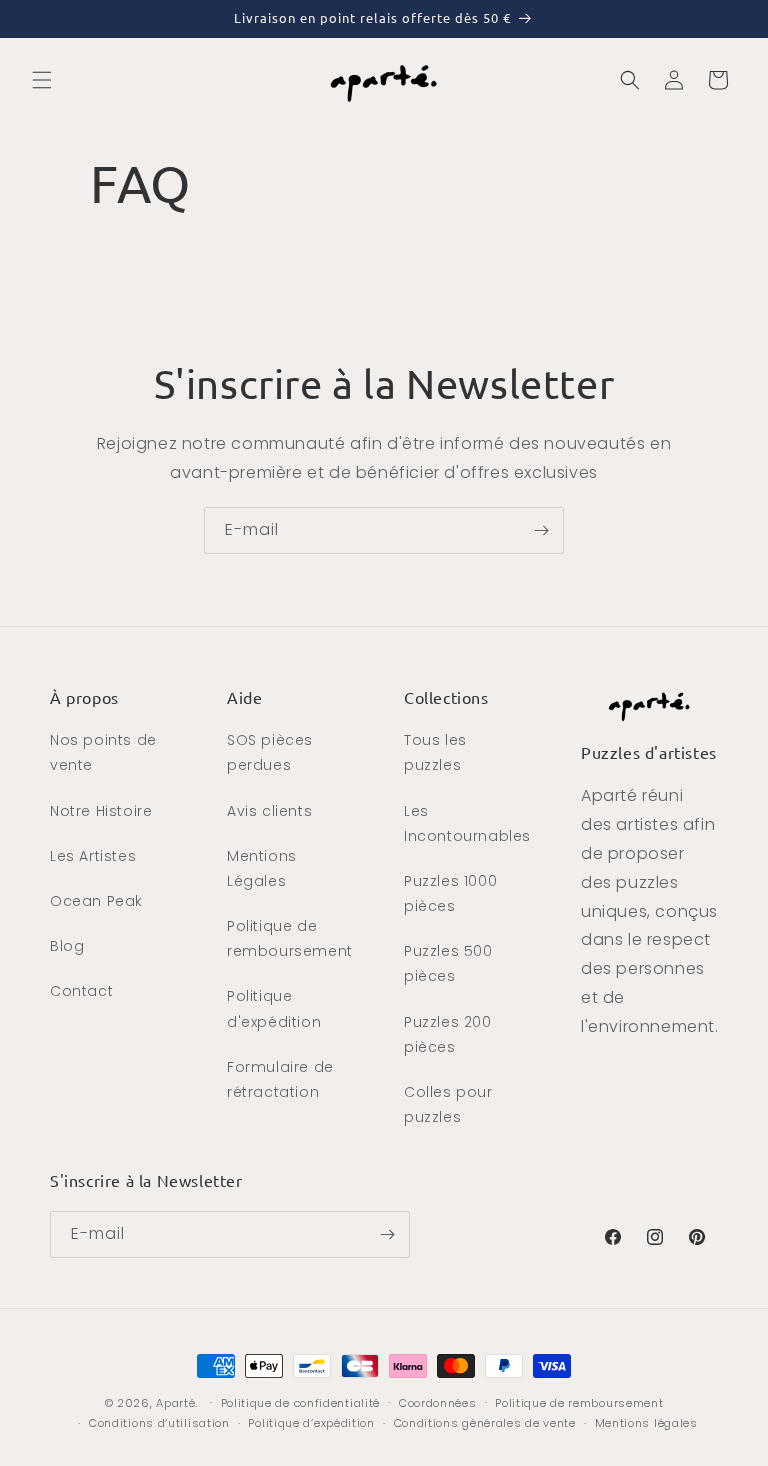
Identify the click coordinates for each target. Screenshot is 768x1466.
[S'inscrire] (541, 530)
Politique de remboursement (290, 938)
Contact (81, 991)
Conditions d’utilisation (159, 1423)
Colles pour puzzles (448, 1104)
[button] (42, 80)
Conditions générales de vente (485, 1423)
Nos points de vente (103, 752)
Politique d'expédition (274, 1008)
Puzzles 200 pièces (448, 1034)
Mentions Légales (262, 868)
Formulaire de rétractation (280, 1079)
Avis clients (269, 811)
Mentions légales (646, 1423)
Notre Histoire (101, 811)
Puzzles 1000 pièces (450, 893)
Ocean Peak (96, 901)
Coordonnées (438, 1403)
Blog (67, 946)
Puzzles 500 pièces (448, 963)
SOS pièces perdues (270, 752)
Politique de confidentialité (301, 1403)
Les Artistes (93, 856)
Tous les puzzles (435, 752)
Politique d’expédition (311, 1423)
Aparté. (177, 1403)
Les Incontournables (467, 823)
